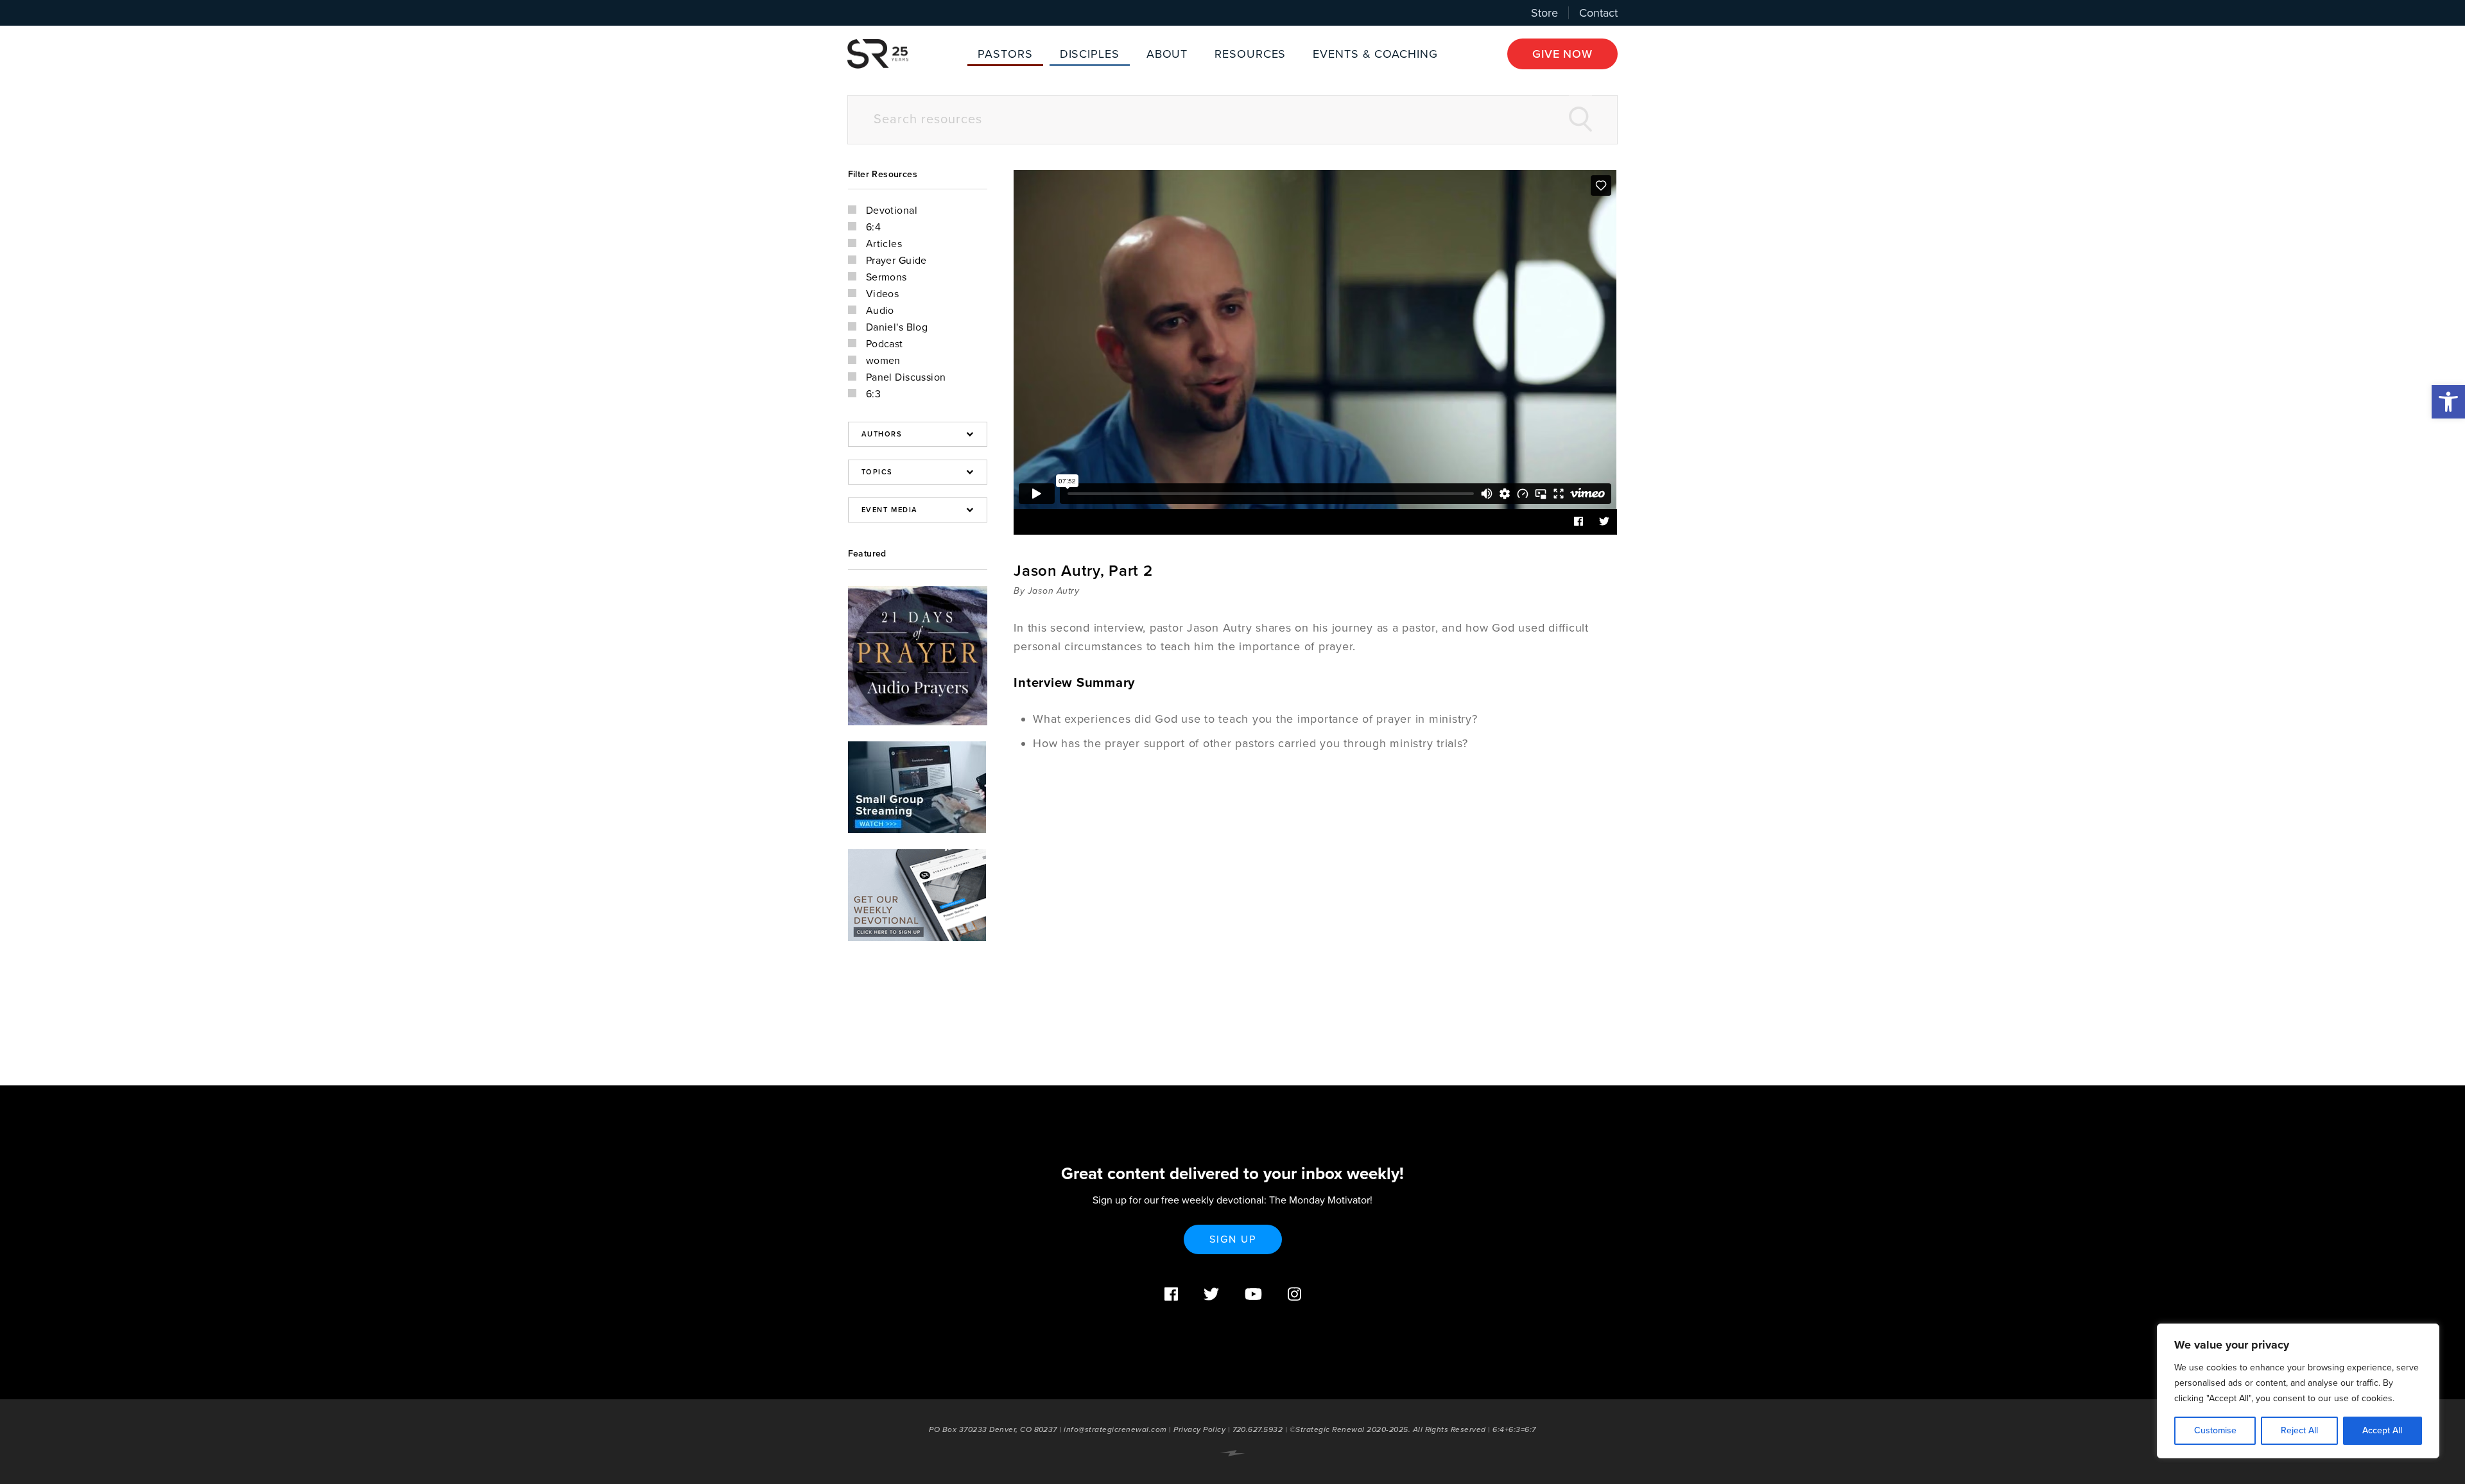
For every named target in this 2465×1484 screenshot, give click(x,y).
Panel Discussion (906, 377)
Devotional (892, 211)
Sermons (887, 277)
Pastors (1005, 54)
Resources (1250, 54)
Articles (884, 244)
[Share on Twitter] (1604, 522)
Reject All (2299, 1430)
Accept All (2382, 1430)
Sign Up (1233, 1239)
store (1544, 13)
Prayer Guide (896, 261)
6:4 (873, 227)
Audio (880, 311)
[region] (2298, 1391)
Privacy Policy (1199, 1429)
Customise (2215, 1430)
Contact (1598, 13)
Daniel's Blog (897, 327)
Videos (883, 294)
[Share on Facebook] (1578, 522)
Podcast (885, 344)
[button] (2448, 402)
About (1167, 54)
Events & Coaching (1375, 54)
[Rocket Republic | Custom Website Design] (1232, 1453)
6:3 (873, 394)
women (883, 361)
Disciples (1090, 54)
